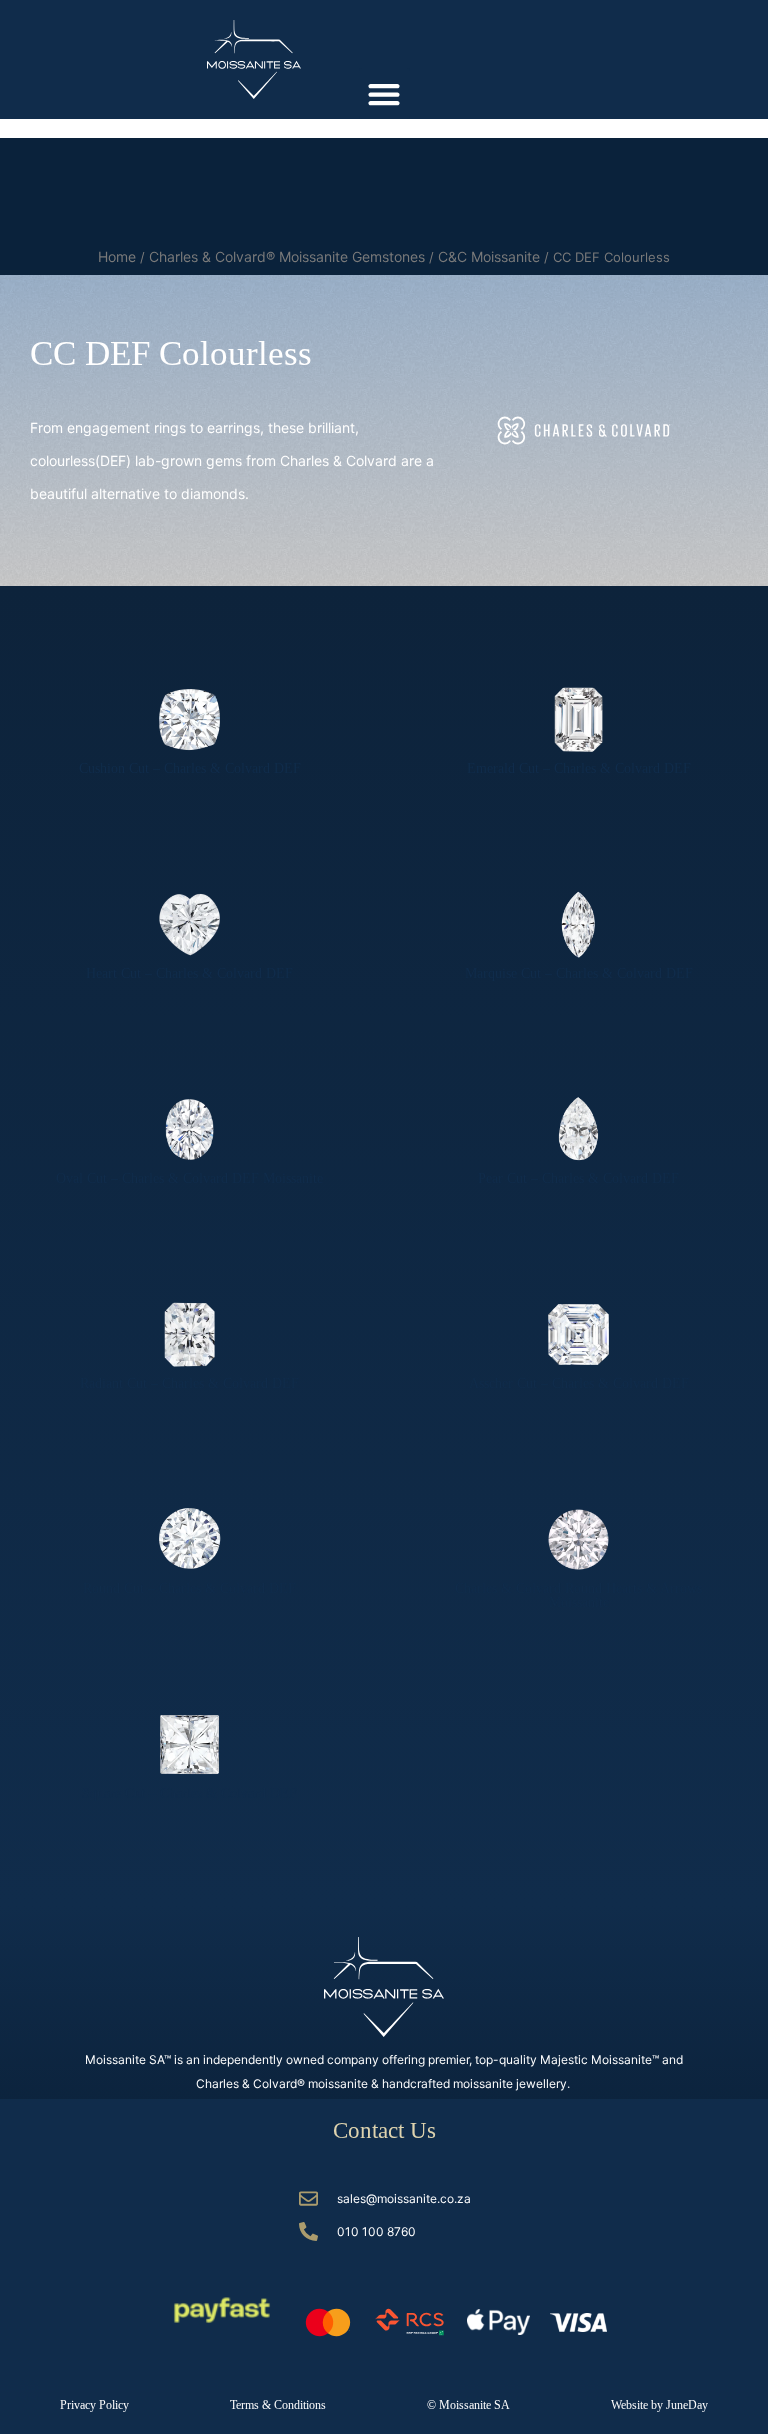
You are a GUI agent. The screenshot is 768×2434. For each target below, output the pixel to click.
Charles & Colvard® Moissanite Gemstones (287, 256)
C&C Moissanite (489, 256)
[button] (384, 93)
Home (117, 256)
